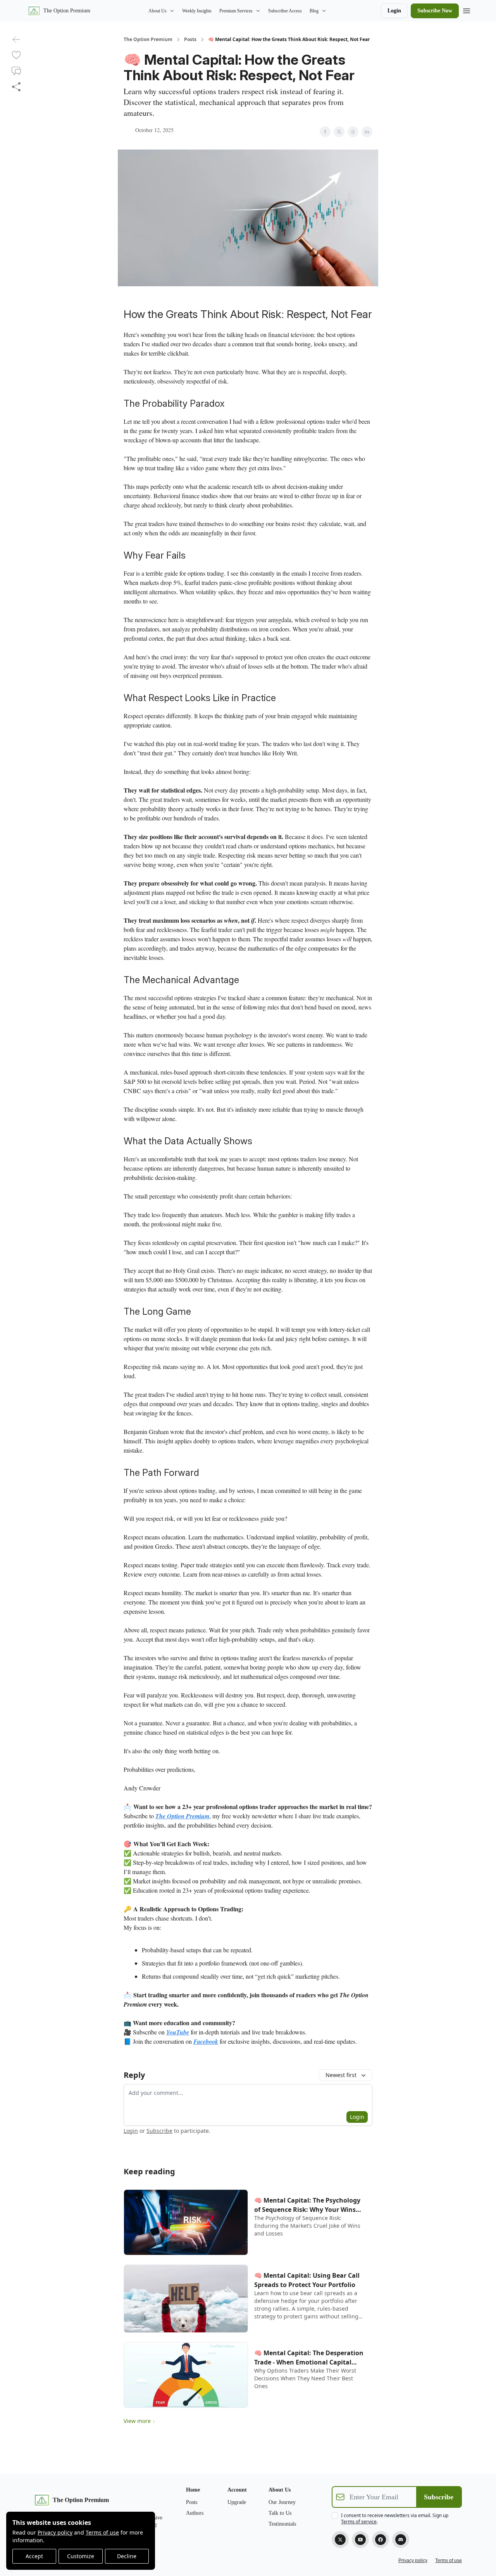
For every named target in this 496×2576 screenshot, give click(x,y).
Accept (34, 2556)
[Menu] (467, 10)
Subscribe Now (435, 11)
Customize (81, 2556)
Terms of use (102, 2532)
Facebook (206, 2041)
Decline (127, 2556)
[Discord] (401, 2540)
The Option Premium (148, 40)
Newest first (341, 2075)
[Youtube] (360, 2540)
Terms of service (359, 2522)
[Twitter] (340, 2540)
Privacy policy (55, 2532)
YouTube (178, 2032)
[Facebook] (381, 2540)
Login (394, 11)
